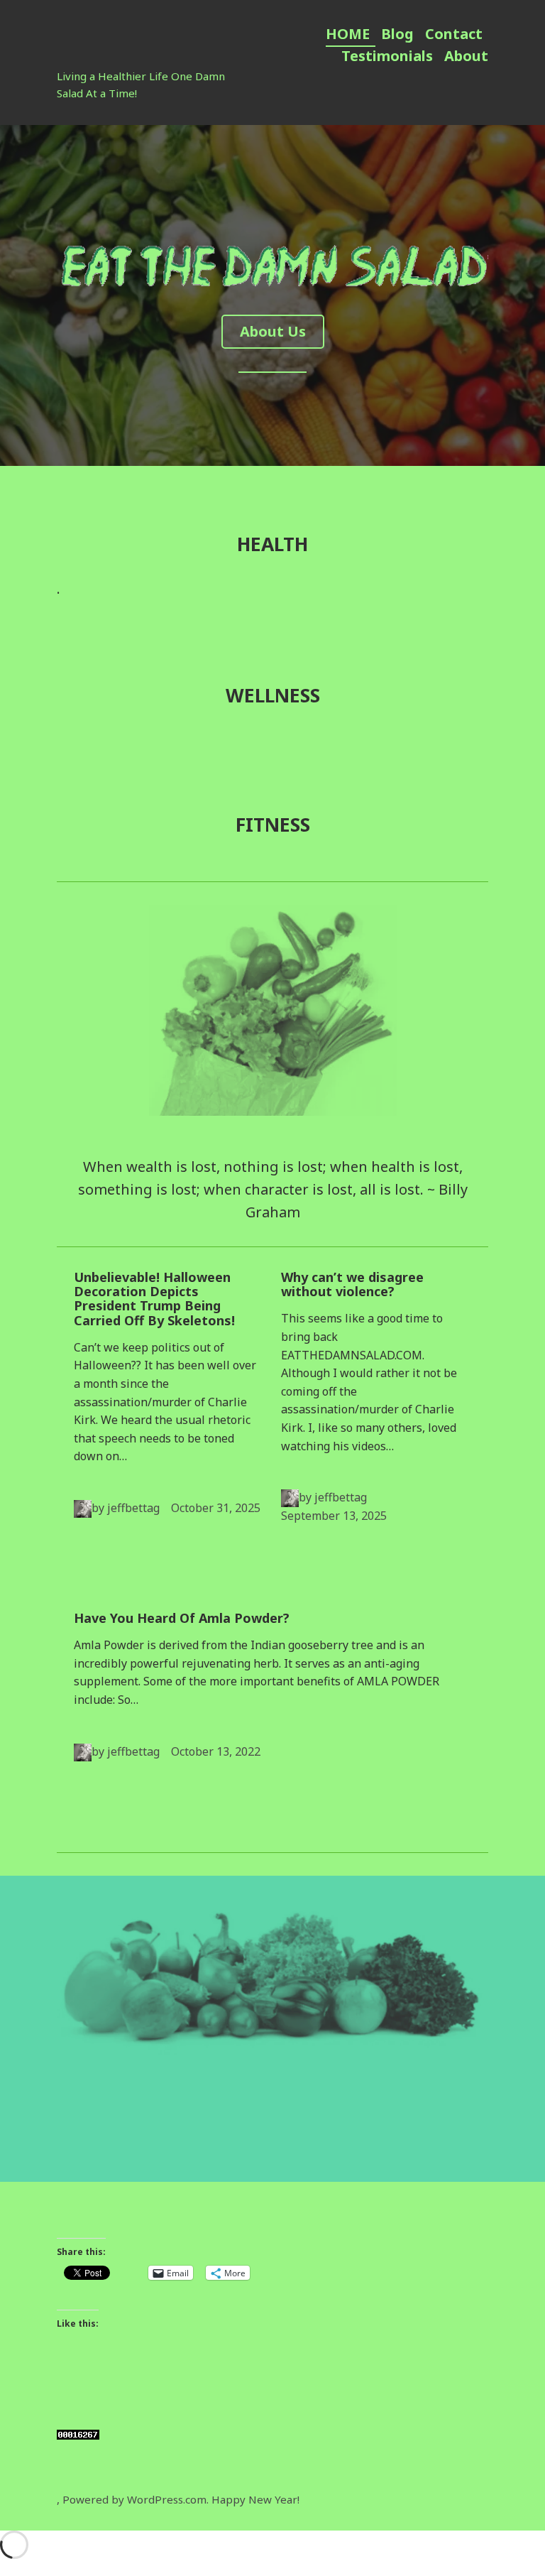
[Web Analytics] (78, 2434)
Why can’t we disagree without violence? (352, 1284)
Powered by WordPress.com (134, 2499)
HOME (348, 34)
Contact (454, 34)
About (466, 56)
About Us (273, 331)
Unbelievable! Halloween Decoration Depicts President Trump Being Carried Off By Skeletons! (154, 1299)
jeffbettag (133, 1508)
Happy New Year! (255, 2499)
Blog (397, 34)
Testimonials (387, 56)
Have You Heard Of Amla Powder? (182, 1618)
